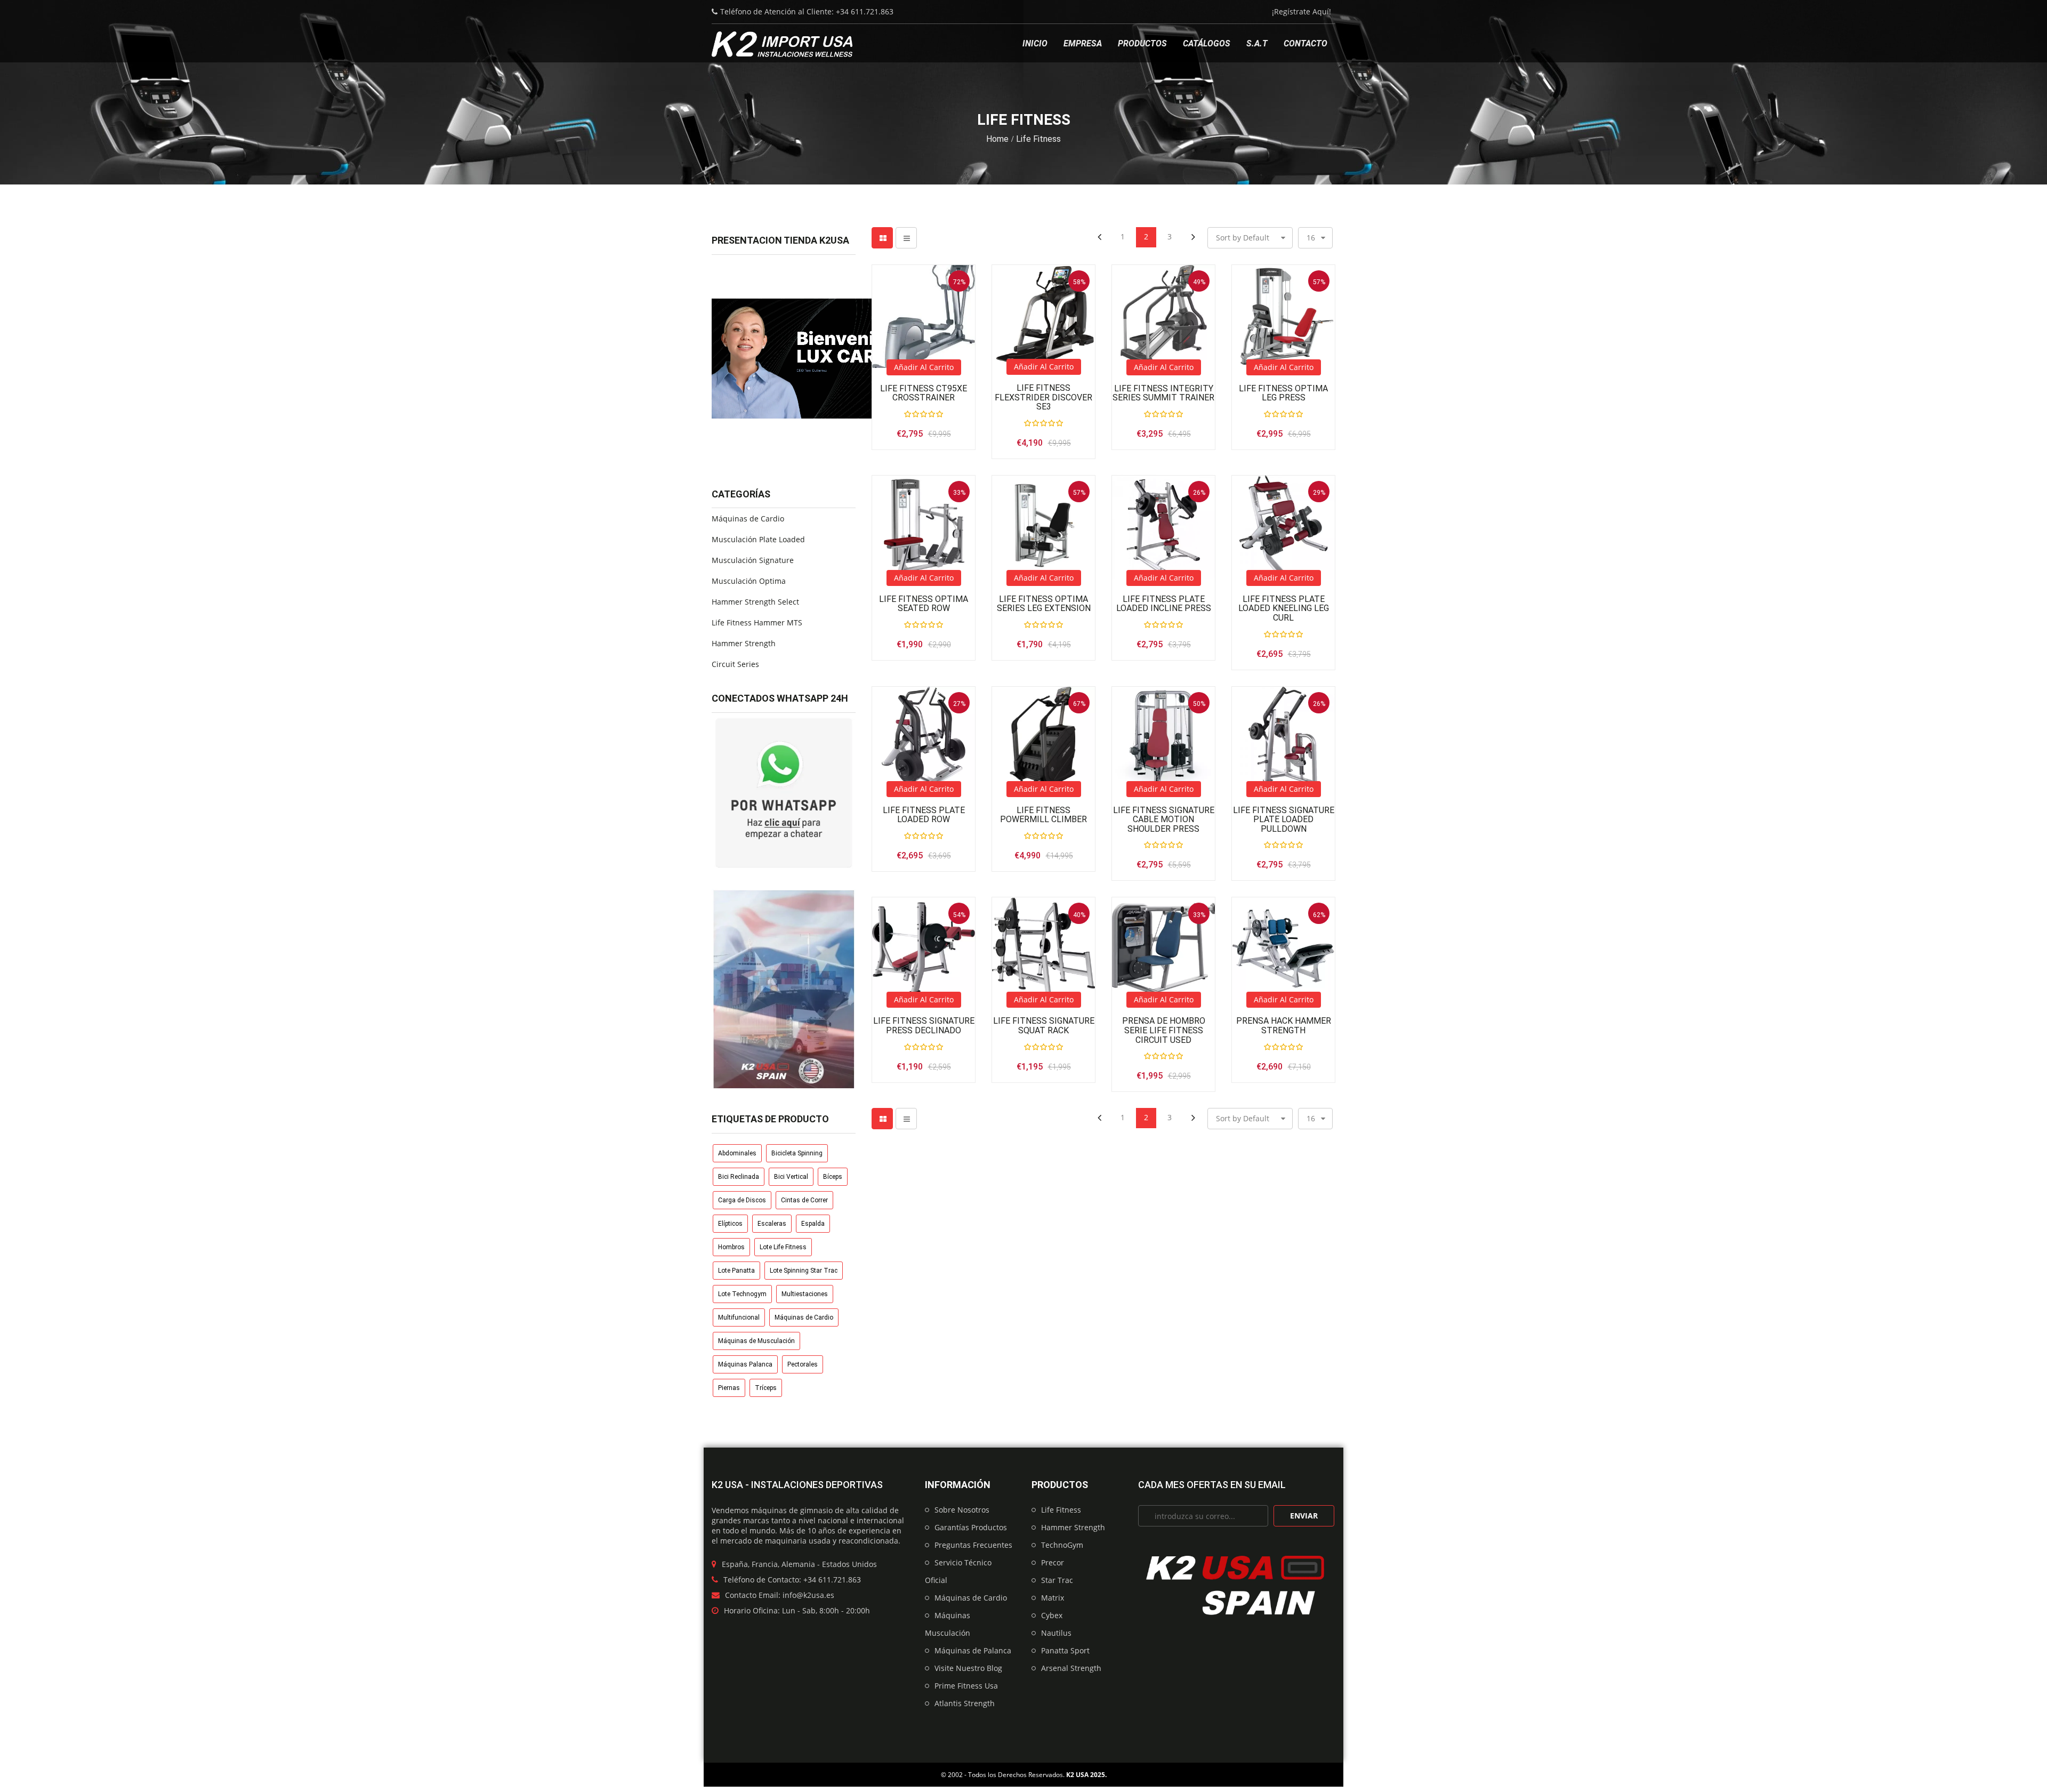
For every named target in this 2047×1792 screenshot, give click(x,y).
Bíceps (833, 1177)
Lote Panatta (736, 1271)
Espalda (813, 1224)
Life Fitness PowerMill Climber (1043, 815)
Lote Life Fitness (783, 1247)
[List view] (906, 238)
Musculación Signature (753, 560)
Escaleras (772, 1224)
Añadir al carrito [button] (924, 367)
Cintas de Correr (804, 1200)
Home (997, 139)
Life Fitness (1038, 139)
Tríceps (766, 1388)
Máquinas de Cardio (748, 519)
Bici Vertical (791, 1177)
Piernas (729, 1388)
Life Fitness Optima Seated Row (924, 604)
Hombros (731, 1247)
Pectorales (803, 1364)
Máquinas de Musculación (756, 1341)
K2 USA (1077, 1775)
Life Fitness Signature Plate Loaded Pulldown (1284, 820)
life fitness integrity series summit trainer (1163, 393)
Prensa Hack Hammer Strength (1284, 1026)
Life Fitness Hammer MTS (757, 622)
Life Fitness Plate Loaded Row (924, 815)
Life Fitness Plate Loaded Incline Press (1164, 604)
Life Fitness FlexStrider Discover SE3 (1043, 397)
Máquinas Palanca (745, 1364)
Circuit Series (735, 664)
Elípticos (730, 1224)
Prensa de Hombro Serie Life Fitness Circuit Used (1164, 1030)
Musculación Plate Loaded (758, 539)
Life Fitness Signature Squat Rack (1044, 1026)
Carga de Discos (742, 1200)
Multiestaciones (805, 1294)
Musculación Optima (749, 581)
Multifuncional (739, 1317)
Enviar (1304, 1516)
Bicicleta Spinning (797, 1153)
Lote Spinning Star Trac (804, 1271)
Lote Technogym (742, 1294)
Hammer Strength (744, 643)
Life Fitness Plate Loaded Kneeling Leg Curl (1284, 609)
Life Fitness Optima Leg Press (1283, 393)
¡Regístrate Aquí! (1301, 11)
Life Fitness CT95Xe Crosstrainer (924, 393)
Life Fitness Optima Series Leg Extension (1044, 604)
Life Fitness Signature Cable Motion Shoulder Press (1164, 820)
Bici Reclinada (739, 1177)
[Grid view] (882, 238)
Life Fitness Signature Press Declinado (924, 1026)
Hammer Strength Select (755, 602)
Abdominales (737, 1153)
